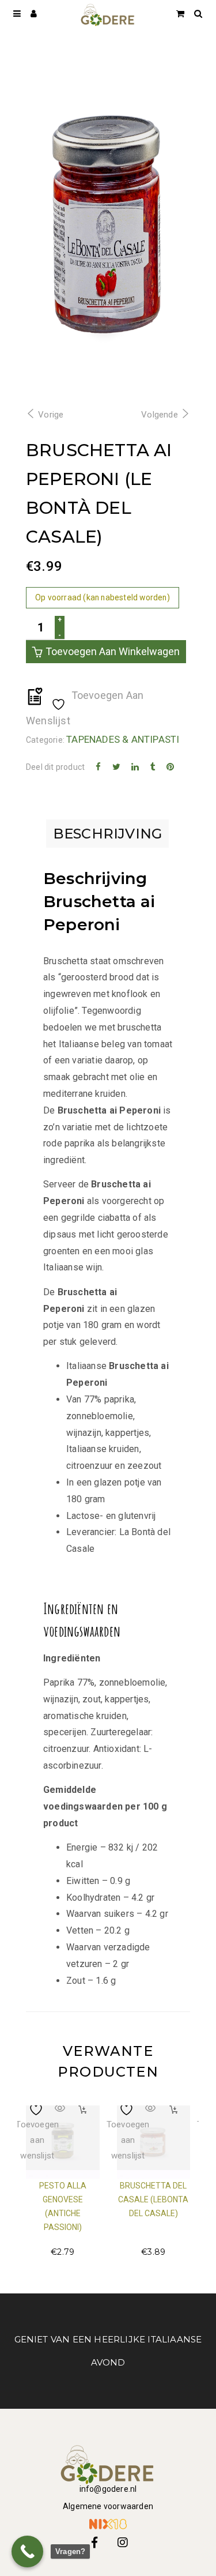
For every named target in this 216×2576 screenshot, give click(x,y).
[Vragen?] (27, 2551)
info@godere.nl (108, 2489)
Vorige (51, 415)
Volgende (160, 415)
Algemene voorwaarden (108, 2506)
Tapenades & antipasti (123, 739)
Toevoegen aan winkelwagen (113, 651)
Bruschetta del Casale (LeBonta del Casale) (153, 2199)
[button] (83, 2110)
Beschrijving (107, 834)
